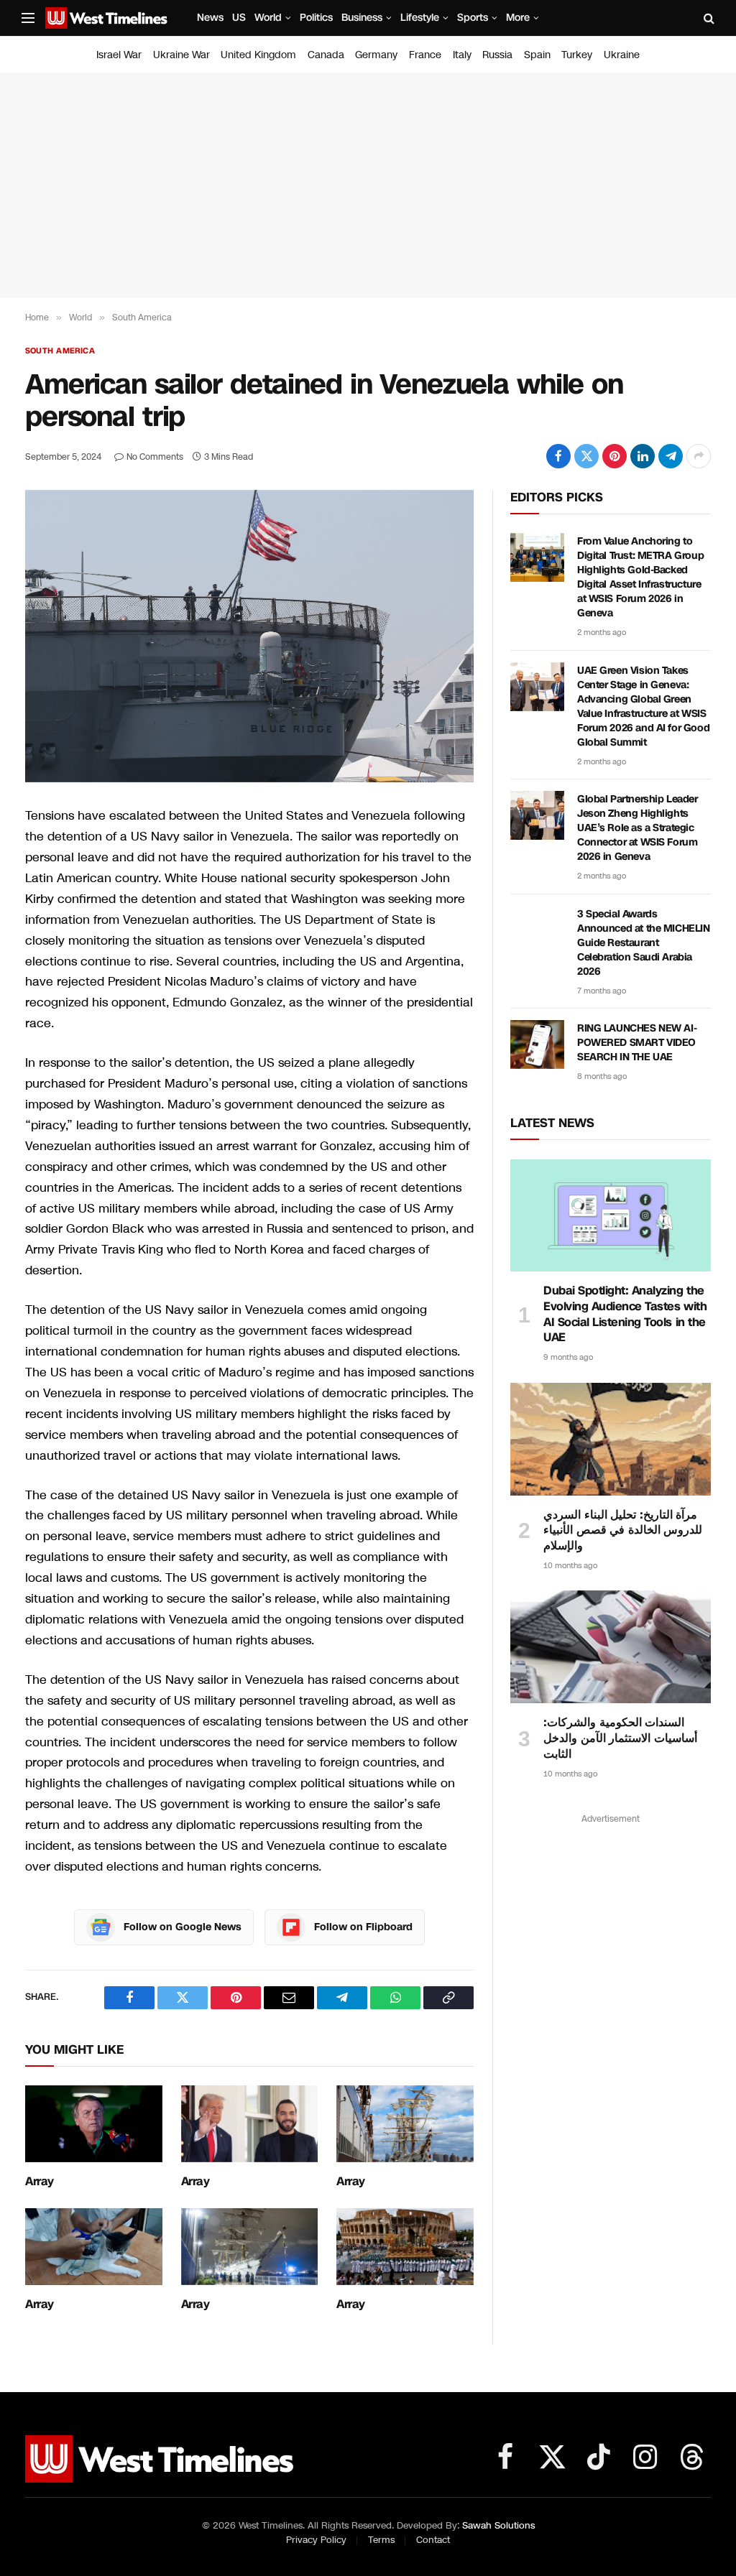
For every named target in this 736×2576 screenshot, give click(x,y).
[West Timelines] (106, 18)
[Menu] (28, 18)
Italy (462, 55)
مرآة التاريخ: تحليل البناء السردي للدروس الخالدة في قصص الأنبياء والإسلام (623, 1530)
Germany (376, 55)
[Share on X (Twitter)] (586, 456)
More (518, 18)
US (239, 18)
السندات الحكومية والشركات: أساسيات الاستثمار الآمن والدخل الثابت (620, 1738)
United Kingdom (258, 55)
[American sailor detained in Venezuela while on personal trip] (249, 636)
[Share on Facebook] (558, 456)
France (425, 55)
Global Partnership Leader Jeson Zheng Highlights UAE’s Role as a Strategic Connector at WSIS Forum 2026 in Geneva (638, 828)
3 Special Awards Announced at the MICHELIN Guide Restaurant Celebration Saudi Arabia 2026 (644, 943)
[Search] (708, 18)
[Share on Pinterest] (615, 456)
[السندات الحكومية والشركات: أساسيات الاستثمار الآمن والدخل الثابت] (611, 1647)
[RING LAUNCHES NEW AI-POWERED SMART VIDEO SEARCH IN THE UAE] (537, 1044)
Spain (537, 55)
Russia (497, 55)
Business (362, 18)
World (268, 18)
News (210, 18)
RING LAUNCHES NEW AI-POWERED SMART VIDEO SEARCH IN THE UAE (637, 1043)
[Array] (94, 2124)
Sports (473, 18)
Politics (316, 18)
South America (60, 351)
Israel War (119, 55)
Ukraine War (181, 55)
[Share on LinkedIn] (643, 456)
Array (40, 2182)
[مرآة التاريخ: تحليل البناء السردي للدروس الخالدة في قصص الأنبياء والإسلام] (611, 1439)
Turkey (577, 55)
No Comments (155, 457)
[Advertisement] (368, 185)
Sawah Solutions (498, 2526)
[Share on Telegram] (671, 456)
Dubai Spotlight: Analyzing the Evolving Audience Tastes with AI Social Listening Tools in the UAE (625, 1314)
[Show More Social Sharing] (699, 456)
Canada (326, 55)
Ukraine (622, 55)
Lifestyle (420, 18)
